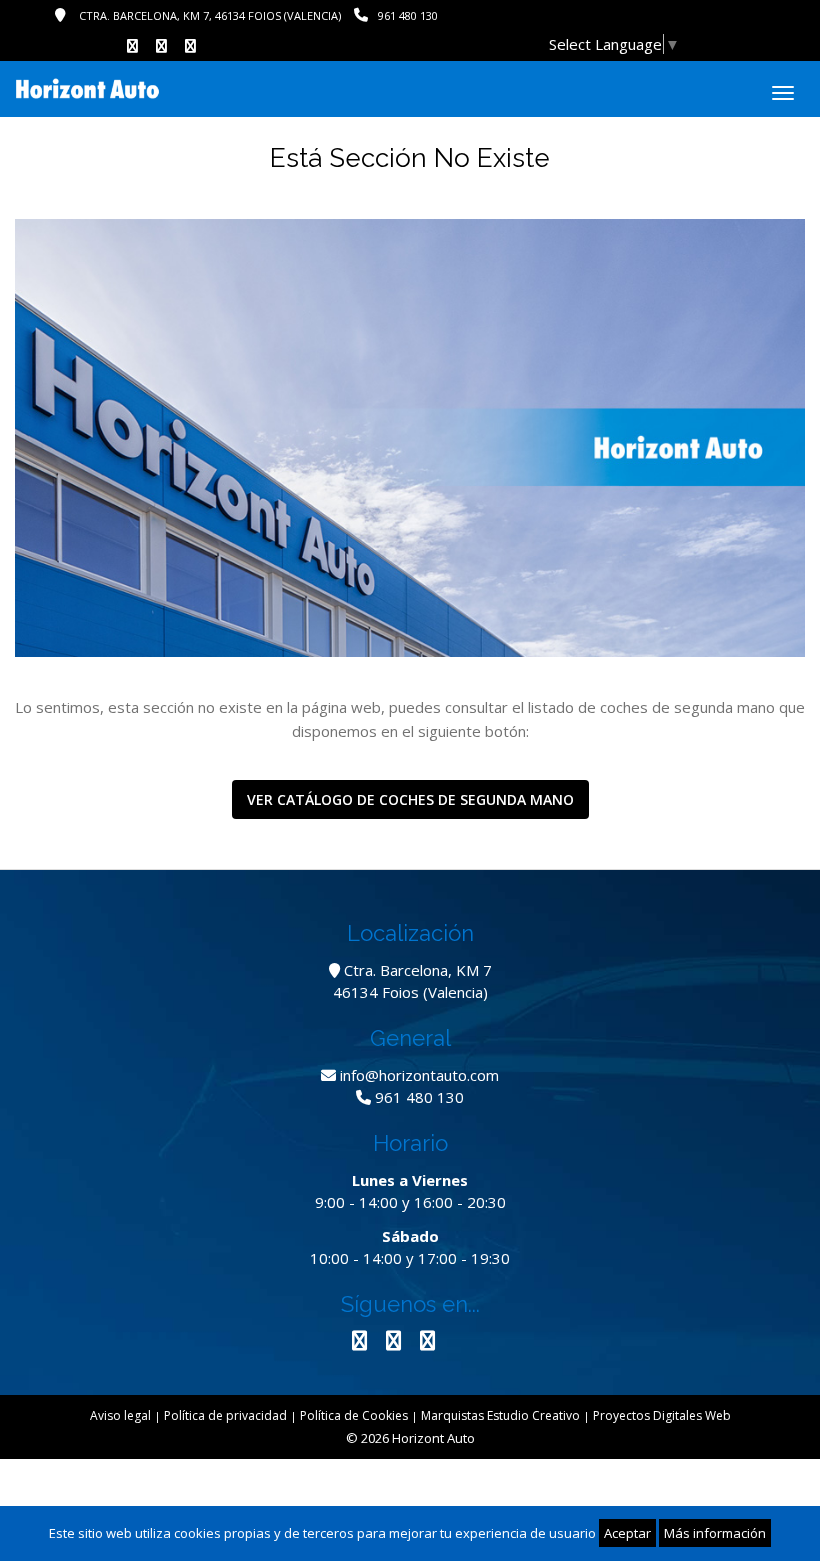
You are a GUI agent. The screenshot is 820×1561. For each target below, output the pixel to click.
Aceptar (627, 1533)
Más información (715, 1533)
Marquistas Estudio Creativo (500, 1415)
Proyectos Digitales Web (662, 1415)
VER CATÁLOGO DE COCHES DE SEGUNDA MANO (410, 799)
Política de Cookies (354, 1415)
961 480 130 (408, 15)
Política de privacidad (225, 1415)
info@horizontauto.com (419, 1075)
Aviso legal (120, 1415)
